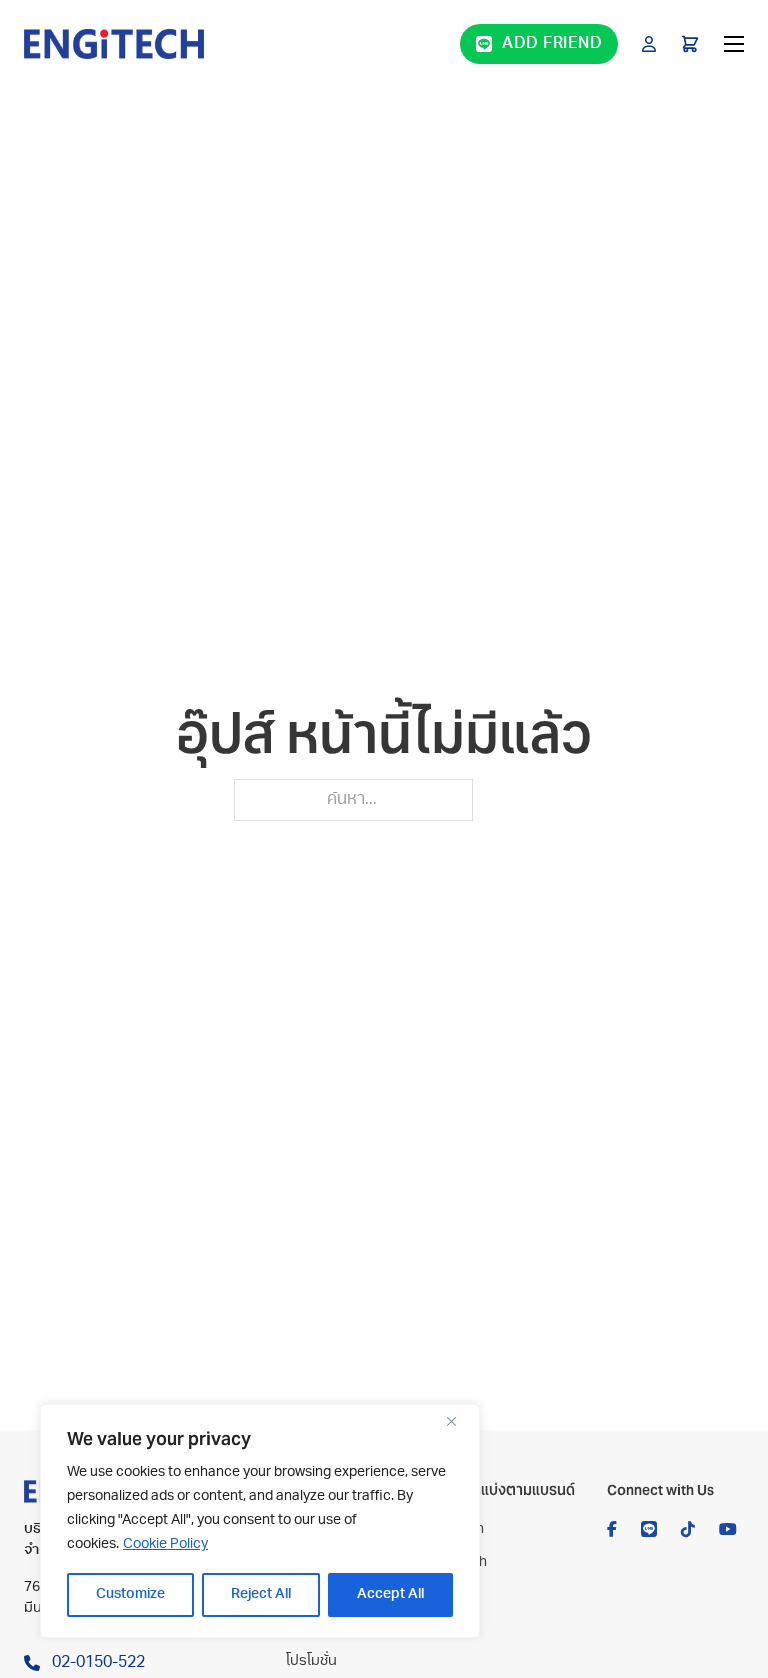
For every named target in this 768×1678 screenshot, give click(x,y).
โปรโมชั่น (311, 1661)
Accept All (390, 1594)
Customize (130, 1594)
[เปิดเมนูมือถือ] (734, 44)
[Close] (459, 1421)
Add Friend (552, 44)
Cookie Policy (165, 1544)
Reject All (261, 1594)
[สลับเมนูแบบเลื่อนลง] (649, 44)
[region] (260, 1521)
